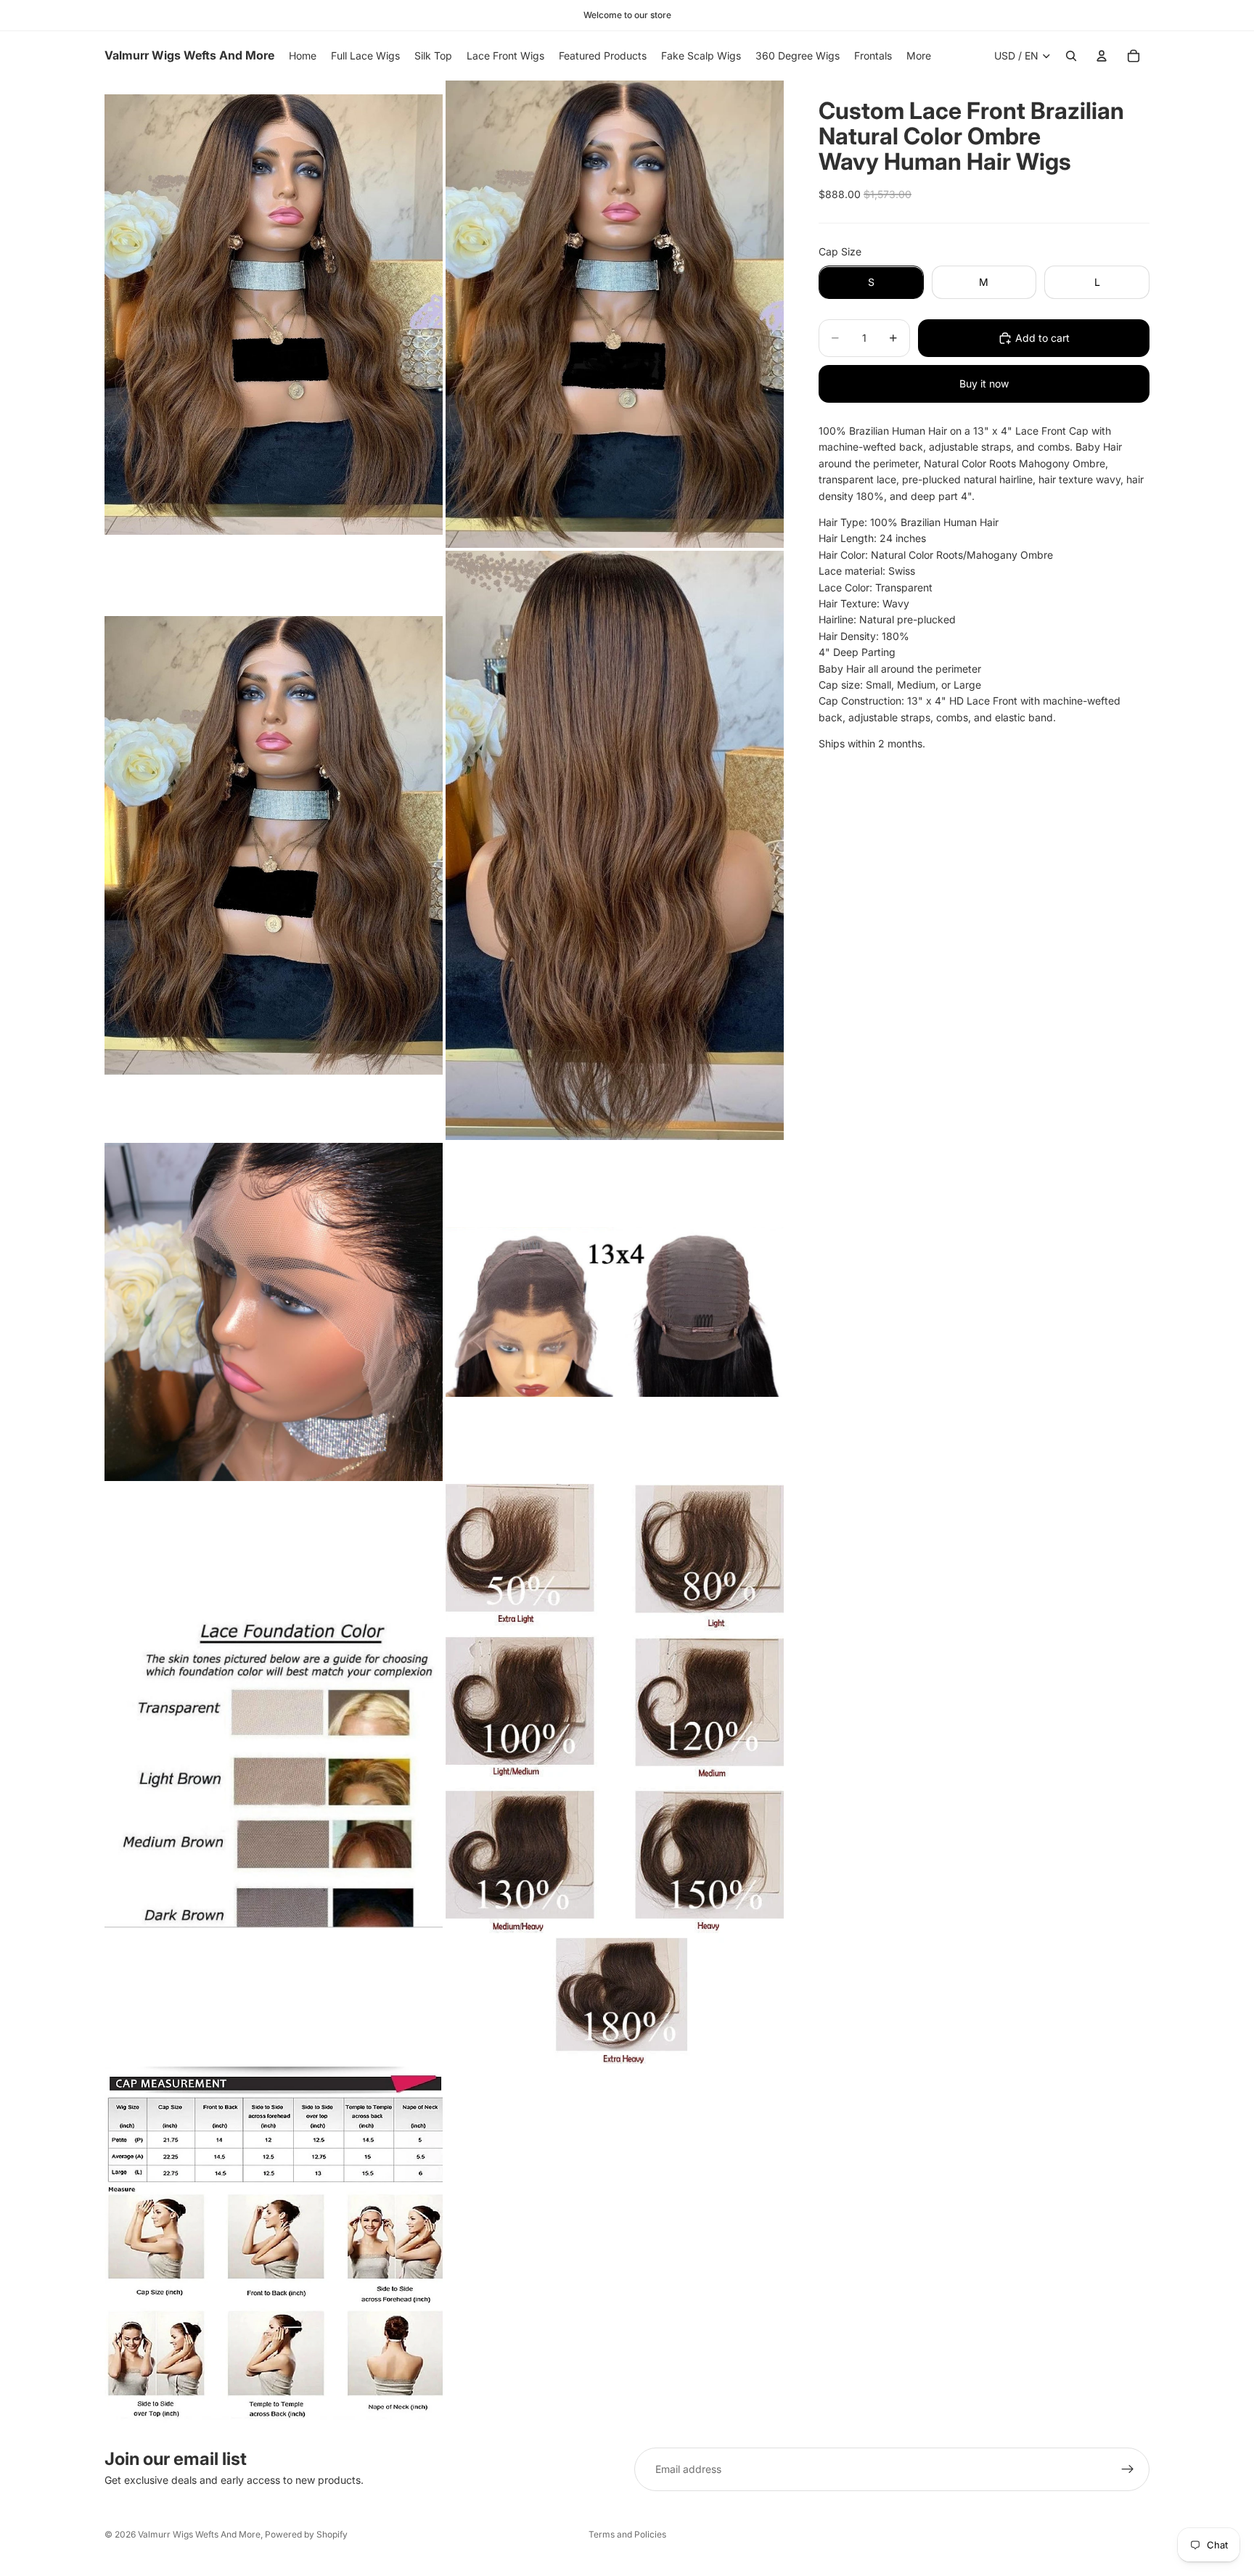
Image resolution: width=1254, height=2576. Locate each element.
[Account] (1102, 56)
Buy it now (984, 383)
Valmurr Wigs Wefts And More (199, 2534)
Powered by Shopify (306, 2534)
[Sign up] (1128, 2469)
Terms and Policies (627, 2534)
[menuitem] (919, 56)
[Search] (1071, 56)
